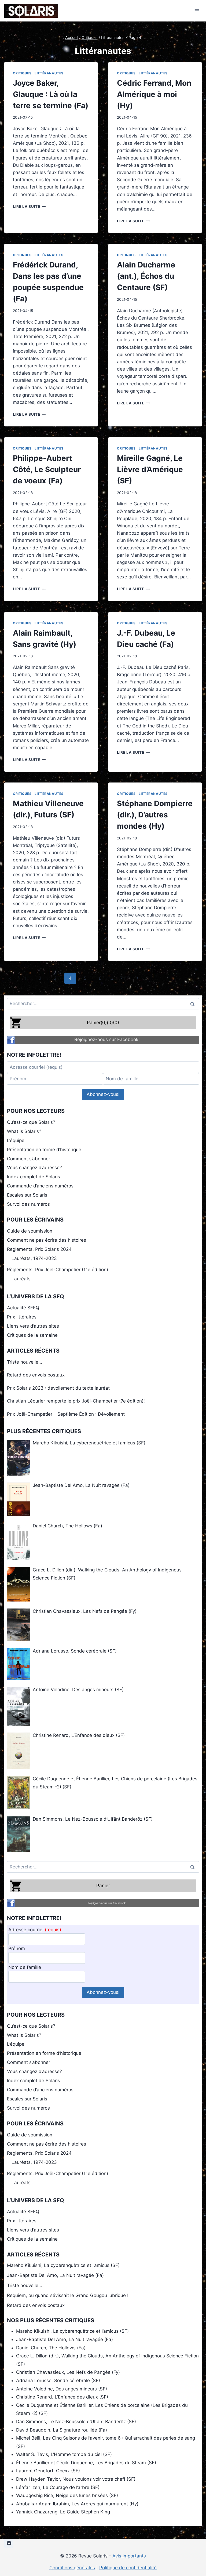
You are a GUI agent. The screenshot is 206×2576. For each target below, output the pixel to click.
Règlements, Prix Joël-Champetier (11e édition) (58, 1270)
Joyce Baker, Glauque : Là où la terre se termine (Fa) (51, 94)
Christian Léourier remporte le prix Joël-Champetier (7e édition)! (76, 1401)
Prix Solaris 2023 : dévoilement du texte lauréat (58, 1388)
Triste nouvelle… (25, 1362)
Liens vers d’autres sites (33, 1326)
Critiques (22, 73)
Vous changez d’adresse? (34, 1168)
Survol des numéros (28, 1204)
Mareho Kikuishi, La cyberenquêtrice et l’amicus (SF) (63, 2265)
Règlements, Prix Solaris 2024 (39, 1249)
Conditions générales (72, 2568)
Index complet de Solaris (34, 1177)
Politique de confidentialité (128, 2568)
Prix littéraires (22, 1317)
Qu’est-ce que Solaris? (31, 1122)
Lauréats (21, 1279)
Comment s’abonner (29, 1159)
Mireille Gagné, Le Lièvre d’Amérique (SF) (150, 469)
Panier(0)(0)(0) (103, 1023)
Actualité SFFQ (23, 1308)
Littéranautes (49, 73)
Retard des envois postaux (36, 1375)
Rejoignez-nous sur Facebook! (107, 1039)
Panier (103, 1886)
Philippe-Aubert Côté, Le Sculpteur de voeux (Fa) (47, 469)
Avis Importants (129, 2556)
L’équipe (16, 1140)
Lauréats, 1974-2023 (34, 1258)
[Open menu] (197, 11)
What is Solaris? (24, 1131)
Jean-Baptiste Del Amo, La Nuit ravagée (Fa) (55, 2275)
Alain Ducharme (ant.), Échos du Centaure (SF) (146, 276)
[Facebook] (9, 2543)
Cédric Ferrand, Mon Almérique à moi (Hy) (154, 94)
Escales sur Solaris (27, 1195)
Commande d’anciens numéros (40, 1186)
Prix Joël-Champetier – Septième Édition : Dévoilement (66, 1414)
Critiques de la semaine (32, 1335)
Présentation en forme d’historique (44, 1150)
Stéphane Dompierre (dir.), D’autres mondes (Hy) (155, 815)
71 (123, 978)
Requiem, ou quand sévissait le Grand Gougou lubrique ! (68, 2295)
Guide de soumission (30, 1231)
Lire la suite (29, 206)
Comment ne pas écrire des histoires (47, 1240)
